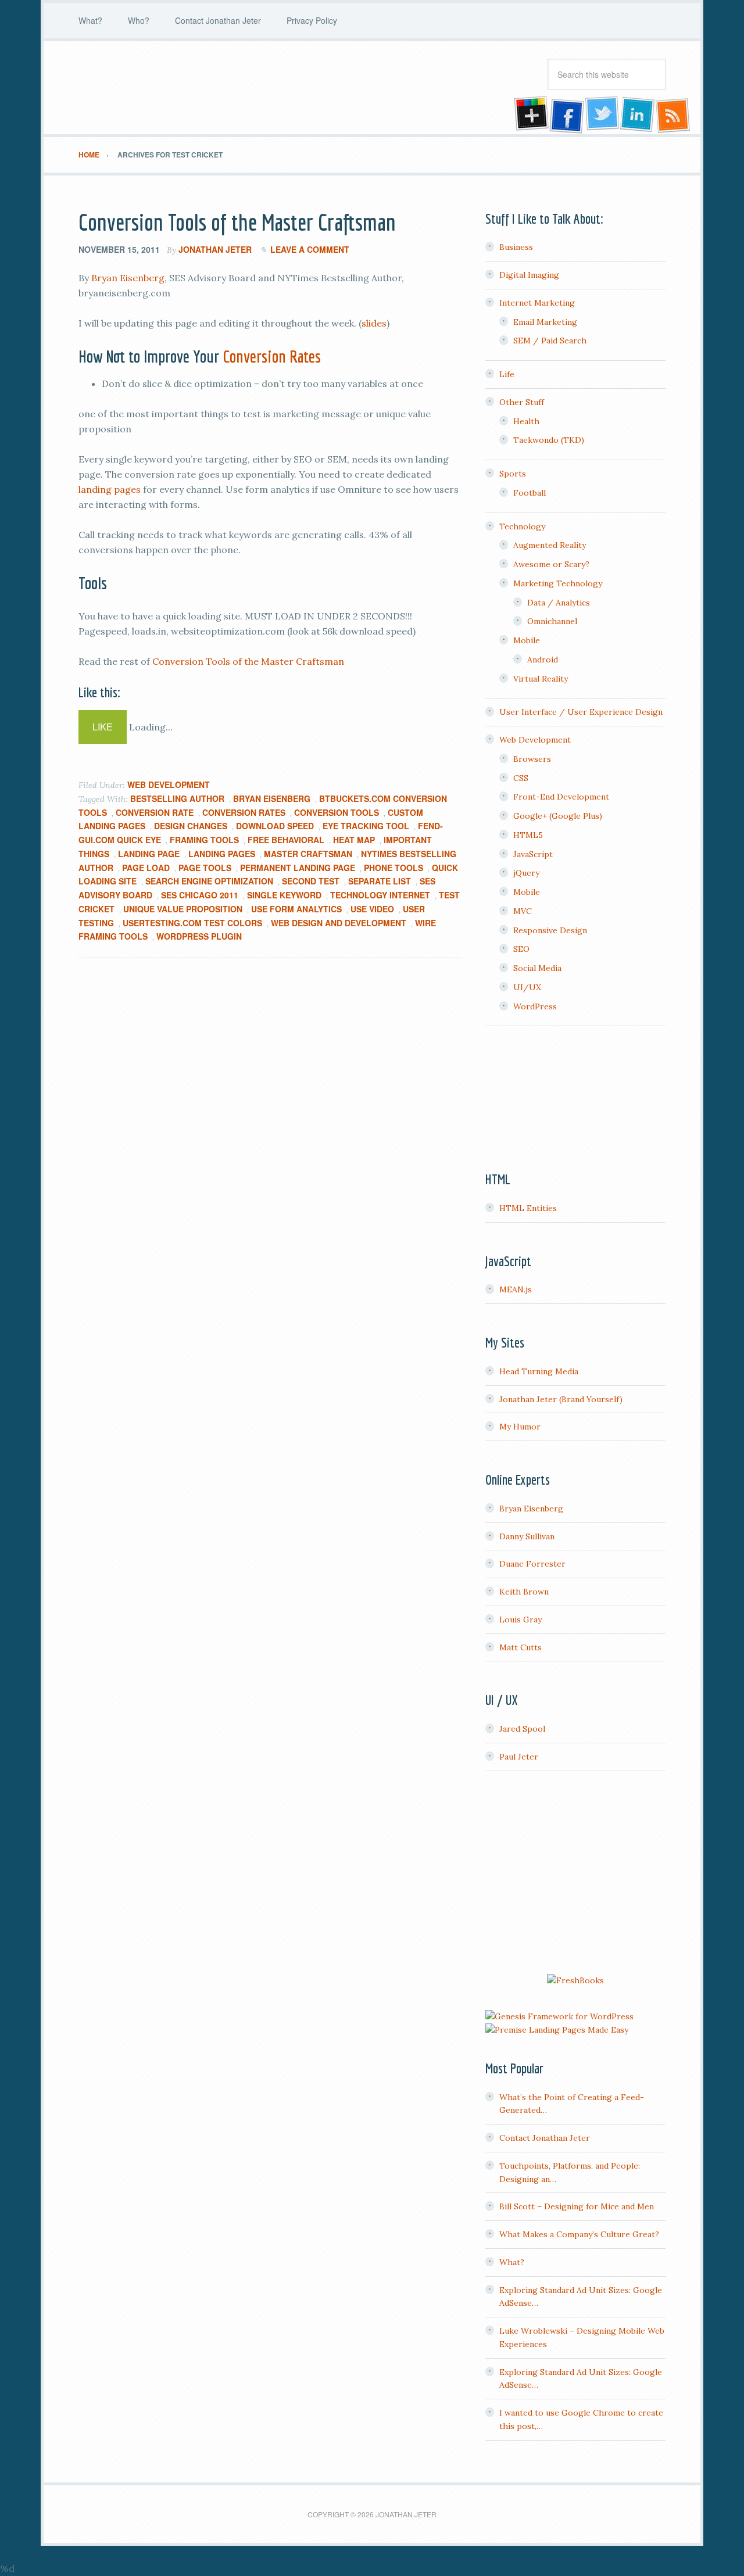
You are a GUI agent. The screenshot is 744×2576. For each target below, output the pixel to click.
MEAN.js (516, 1289)
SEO (521, 949)
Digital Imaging (529, 275)
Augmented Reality (550, 545)
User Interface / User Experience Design (581, 712)
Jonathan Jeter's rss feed (674, 115)
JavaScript (533, 854)
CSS (521, 778)
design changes (191, 826)
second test (311, 881)
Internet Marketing (537, 303)
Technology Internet (380, 895)
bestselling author (177, 798)
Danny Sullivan (527, 1536)
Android (543, 660)
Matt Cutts (521, 1647)
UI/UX (527, 987)
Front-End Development (561, 797)
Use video (372, 909)
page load (146, 868)
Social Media (537, 968)
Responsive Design (550, 930)
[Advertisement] (575, 1874)
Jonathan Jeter (171, 88)
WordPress (535, 1006)
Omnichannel (552, 621)
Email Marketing (545, 322)
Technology (522, 526)
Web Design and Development (339, 923)
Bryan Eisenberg (128, 278)
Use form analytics (296, 909)
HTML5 (528, 835)
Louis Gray (521, 1620)
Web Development (169, 784)
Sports (513, 474)
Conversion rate (155, 812)
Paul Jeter (519, 1757)
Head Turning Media (539, 1371)
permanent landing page (298, 868)
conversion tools (337, 812)
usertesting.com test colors (192, 923)
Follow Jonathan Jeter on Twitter (602, 115)
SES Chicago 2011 (200, 895)
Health (526, 421)
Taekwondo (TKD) (549, 440)
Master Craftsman (308, 854)
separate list (380, 881)
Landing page (149, 854)
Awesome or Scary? (551, 564)
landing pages (110, 489)
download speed (275, 826)
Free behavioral (286, 840)
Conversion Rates (272, 356)
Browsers (532, 759)
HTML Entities (528, 1208)
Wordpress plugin (199, 936)
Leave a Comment (310, 249)
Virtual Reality (541, 679)
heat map (354, 840)
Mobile (527, 640)
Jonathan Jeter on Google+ (530, 115)
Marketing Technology (558, 583)
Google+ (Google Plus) (558, 816)
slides (374, 323)
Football (530, 493)
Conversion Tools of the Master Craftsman (237, 222)
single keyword (284, 895)
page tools (205, 868)
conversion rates (244, 812)
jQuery (526, 873)
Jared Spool (522, 1729)
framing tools (204, 840)
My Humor (520, 1427)
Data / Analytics (559, 603)
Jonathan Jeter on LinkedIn (638, 115)
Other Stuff (522, 402)
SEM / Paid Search (550, 341)
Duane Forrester (532, 1564)
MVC (523, 911)
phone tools (394, 868)
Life (507, 374)
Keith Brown (524, 1592)
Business (516, 247)
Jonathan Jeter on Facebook (566, 115)
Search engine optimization (209, 881)
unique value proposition (183, 909)
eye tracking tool (366, 826)
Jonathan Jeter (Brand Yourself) (561, 1399)
